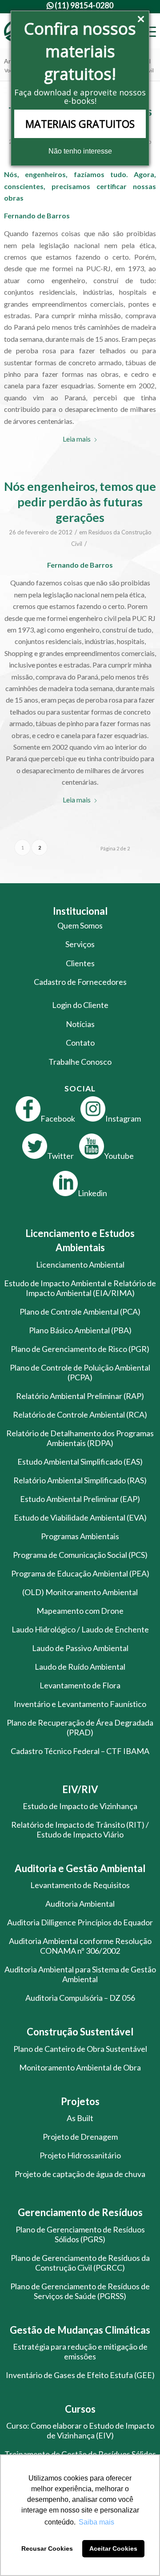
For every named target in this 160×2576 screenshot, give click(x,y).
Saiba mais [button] (96, 2522)
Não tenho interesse (80, 151)
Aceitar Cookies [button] (113, 2548)
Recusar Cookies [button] (47, 2548)
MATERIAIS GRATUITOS (80, 124)
